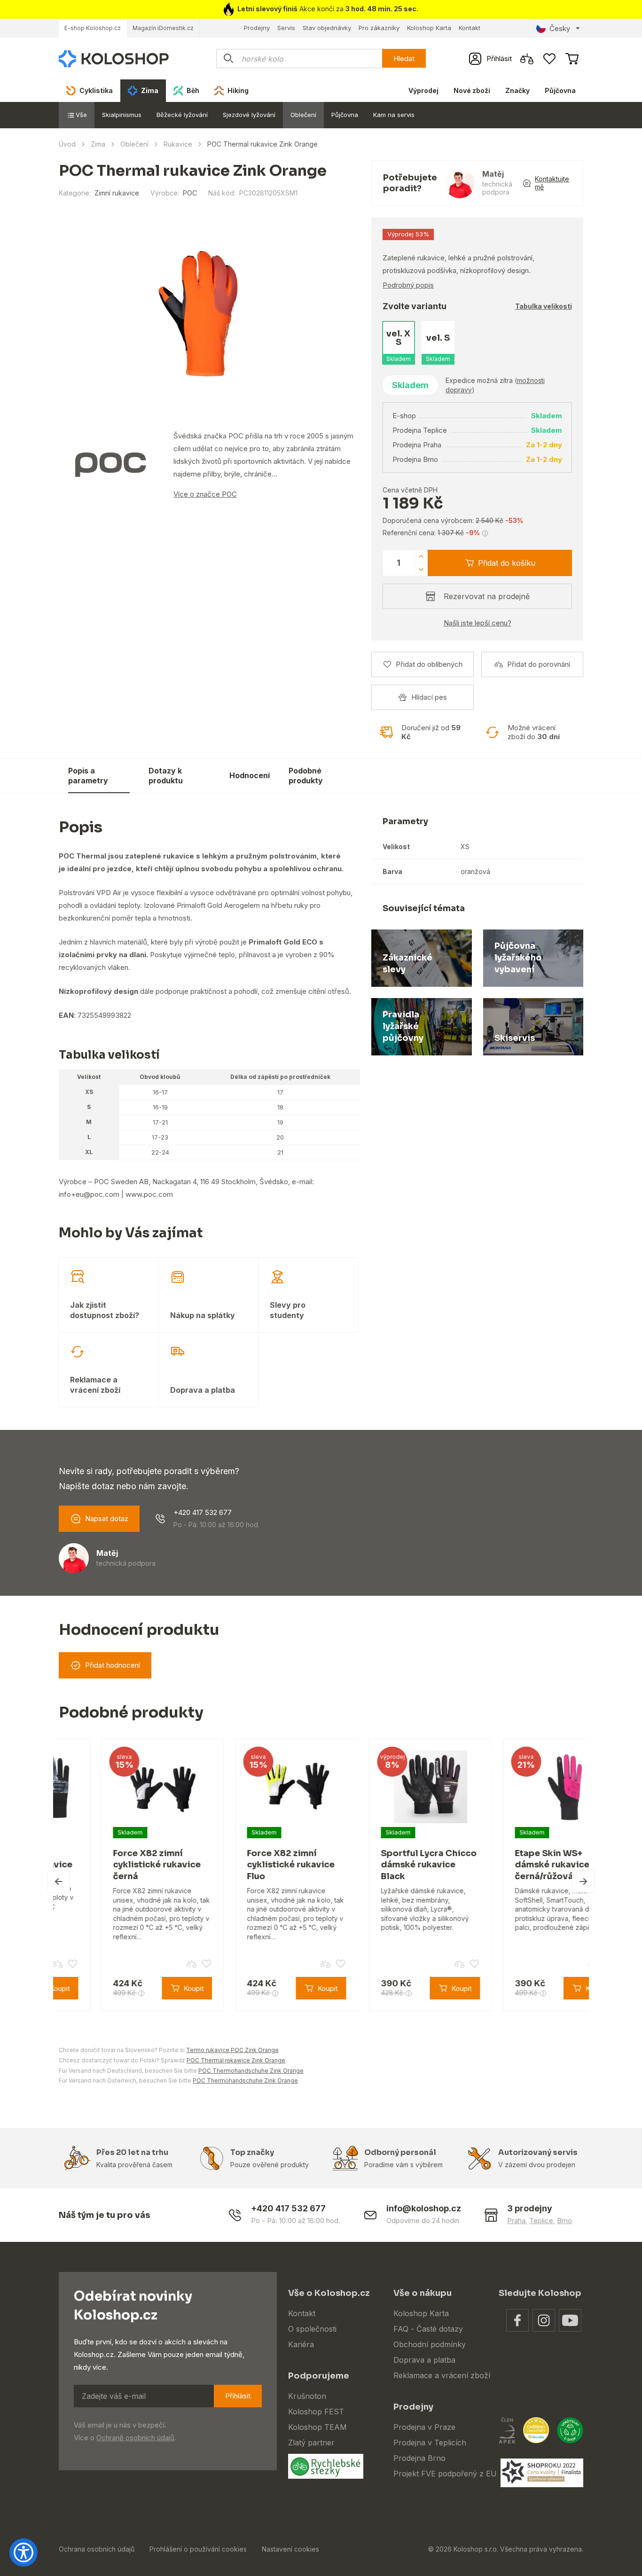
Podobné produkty (306, 776)
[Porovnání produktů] (527, 59)
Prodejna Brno (419, 2458)
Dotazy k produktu (166, 776)
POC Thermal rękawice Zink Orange (236, 2060)
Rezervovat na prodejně (487, 596)
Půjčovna (560, 90)
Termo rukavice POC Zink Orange (232, 2050)
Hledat (404, 59)
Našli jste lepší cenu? (478, 623)
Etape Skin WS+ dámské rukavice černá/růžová (510, 1865)
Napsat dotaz (107, 1518)
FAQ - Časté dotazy (428, 2329)
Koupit (560, 775)
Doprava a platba (424, 2360)
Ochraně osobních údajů (135, 2438)
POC (190, 193)
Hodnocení (250, 775)
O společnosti (312, 2329)
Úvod (67, 144)
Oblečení (303, 115)
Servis (286, 28)
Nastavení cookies (290, 2549)
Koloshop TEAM (317, 2427)
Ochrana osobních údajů (97, 2549)
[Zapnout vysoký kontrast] (23, 2553)
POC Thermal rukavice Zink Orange (462, 769)
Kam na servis (394, 115)
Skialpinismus (122, 115)
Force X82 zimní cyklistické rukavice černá (114, 1865)
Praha (516, 2221)
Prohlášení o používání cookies (198, 2549)
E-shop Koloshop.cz (93, 28)
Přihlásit (238, 2396)
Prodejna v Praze (424, 2427)
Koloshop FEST (316, 2412)
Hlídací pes (429, 697)
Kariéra (301, 2344)
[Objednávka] (572, 59)
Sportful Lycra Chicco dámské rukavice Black (386, 1865)
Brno (564, 2221)
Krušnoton (307, 2396)
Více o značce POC (205, 494)
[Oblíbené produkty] (549, 59)
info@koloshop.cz (424, 2208)
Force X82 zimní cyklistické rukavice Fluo (248, 1865)
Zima (98, 144)
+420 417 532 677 (203, 1512)
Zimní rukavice (117, 193)
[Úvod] (114, 58)
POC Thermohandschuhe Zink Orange (251, 2071)
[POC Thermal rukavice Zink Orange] (198, 314)
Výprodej (423, 90)
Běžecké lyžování (182, 115)
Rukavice (178, 144)
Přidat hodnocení (113, 1665)
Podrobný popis (408, 285)
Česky (560, 28)
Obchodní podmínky (430, 2344)
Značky (517, 90)
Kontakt (470, 28)
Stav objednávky (327, 28)
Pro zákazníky (379, 28)
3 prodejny (530, 2208)
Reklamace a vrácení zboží (442, 2375)
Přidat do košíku (507, 563)
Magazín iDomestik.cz (163, 28)
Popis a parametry (88, 776)
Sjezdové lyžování (249, 115)
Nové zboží (472, 90)
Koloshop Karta (429, 28)
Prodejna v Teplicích (430, 2443)
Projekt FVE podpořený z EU (445, 2474)
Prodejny (257, 28)
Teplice (541, 2221)
